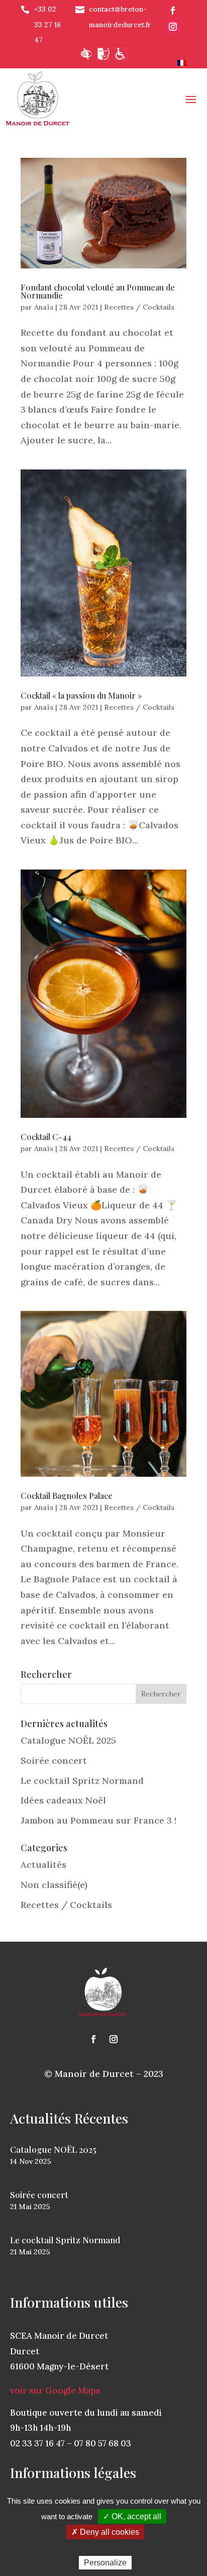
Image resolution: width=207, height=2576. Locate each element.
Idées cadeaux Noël (63, 1800)
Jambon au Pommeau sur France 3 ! (98, 1820)
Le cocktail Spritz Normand (82, 1781)
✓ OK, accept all (132, 2516)
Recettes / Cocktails (139, 307)
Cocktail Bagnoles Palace (67, 1496)
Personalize (105, 2563)
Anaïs (44, 307)
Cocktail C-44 (46, 1137)
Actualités (43, 1865)
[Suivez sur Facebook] (173, 11)
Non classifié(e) (54, 1885)
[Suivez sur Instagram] (173, 27)
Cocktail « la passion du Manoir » (81, 695)
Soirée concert (54, 1760)
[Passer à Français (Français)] (182, 63)
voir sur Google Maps (55, 2391)
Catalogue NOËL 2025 (68, 1740)
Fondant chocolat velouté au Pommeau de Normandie (98, 291)
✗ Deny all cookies (105, 2532)
